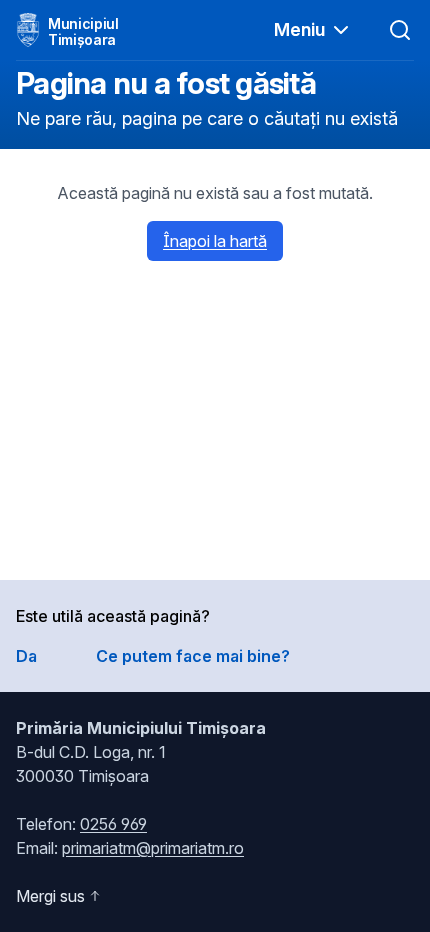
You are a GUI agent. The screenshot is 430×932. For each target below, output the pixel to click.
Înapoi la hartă (215, 241)
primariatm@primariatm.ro (153, 848)
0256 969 (113, 824)
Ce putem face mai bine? (193, 656)
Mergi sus (50, 896)
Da (26, 656)
